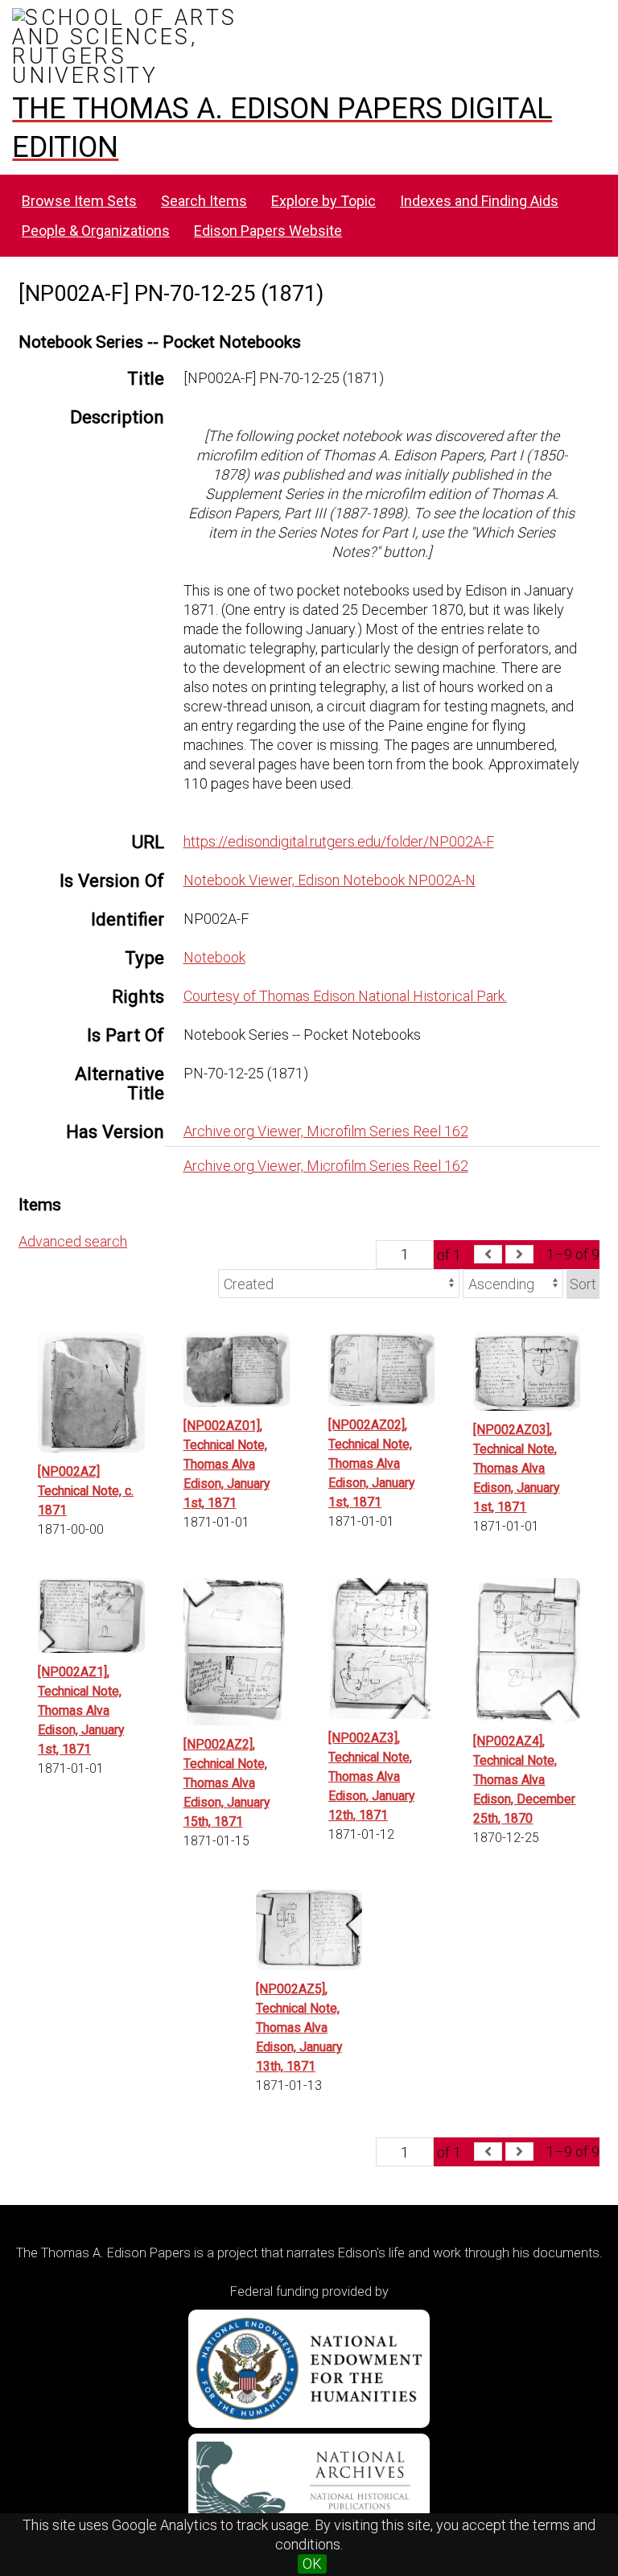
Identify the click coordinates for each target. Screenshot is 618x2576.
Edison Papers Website (268, 231)
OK (312, 2564)
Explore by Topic (323, 201)
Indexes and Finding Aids (479, 201)
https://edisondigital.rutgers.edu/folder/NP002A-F (339, 841)
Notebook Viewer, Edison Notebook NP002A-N (330, 880)
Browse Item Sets (79, 201)
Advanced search (73, 1241)
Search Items (204, 201)
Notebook (214, 957)
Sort (583, 1284)
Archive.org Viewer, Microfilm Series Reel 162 (326, 1131)
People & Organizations (96, 231)
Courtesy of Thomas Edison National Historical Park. (345, 996)
